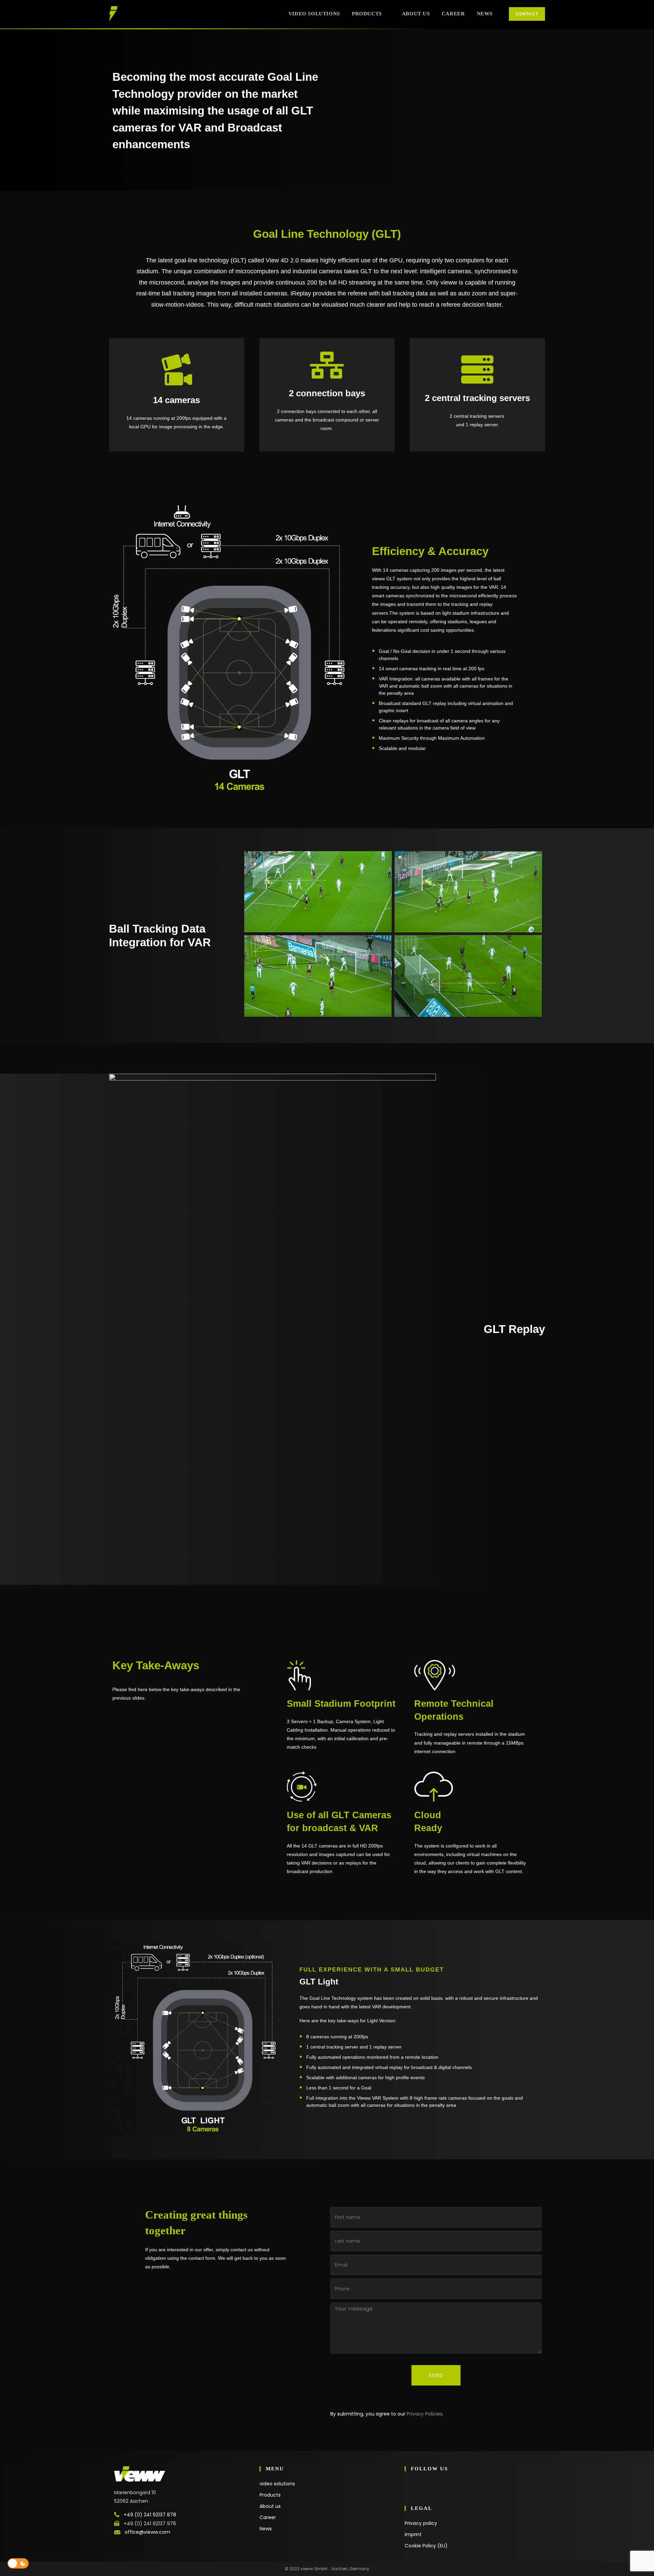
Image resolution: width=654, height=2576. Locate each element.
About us (270, 2506)
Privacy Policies (425, 2414)
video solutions (277, 2484)
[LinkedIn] (408, 2489)
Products (270, 2495)
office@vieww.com (147, 2532)
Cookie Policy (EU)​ (426, 2546)
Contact (527, 14)
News (266, 2529)
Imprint (413, 2534)
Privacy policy (421, 2523)
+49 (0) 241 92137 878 (150, 2515)
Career (268, 2517)
